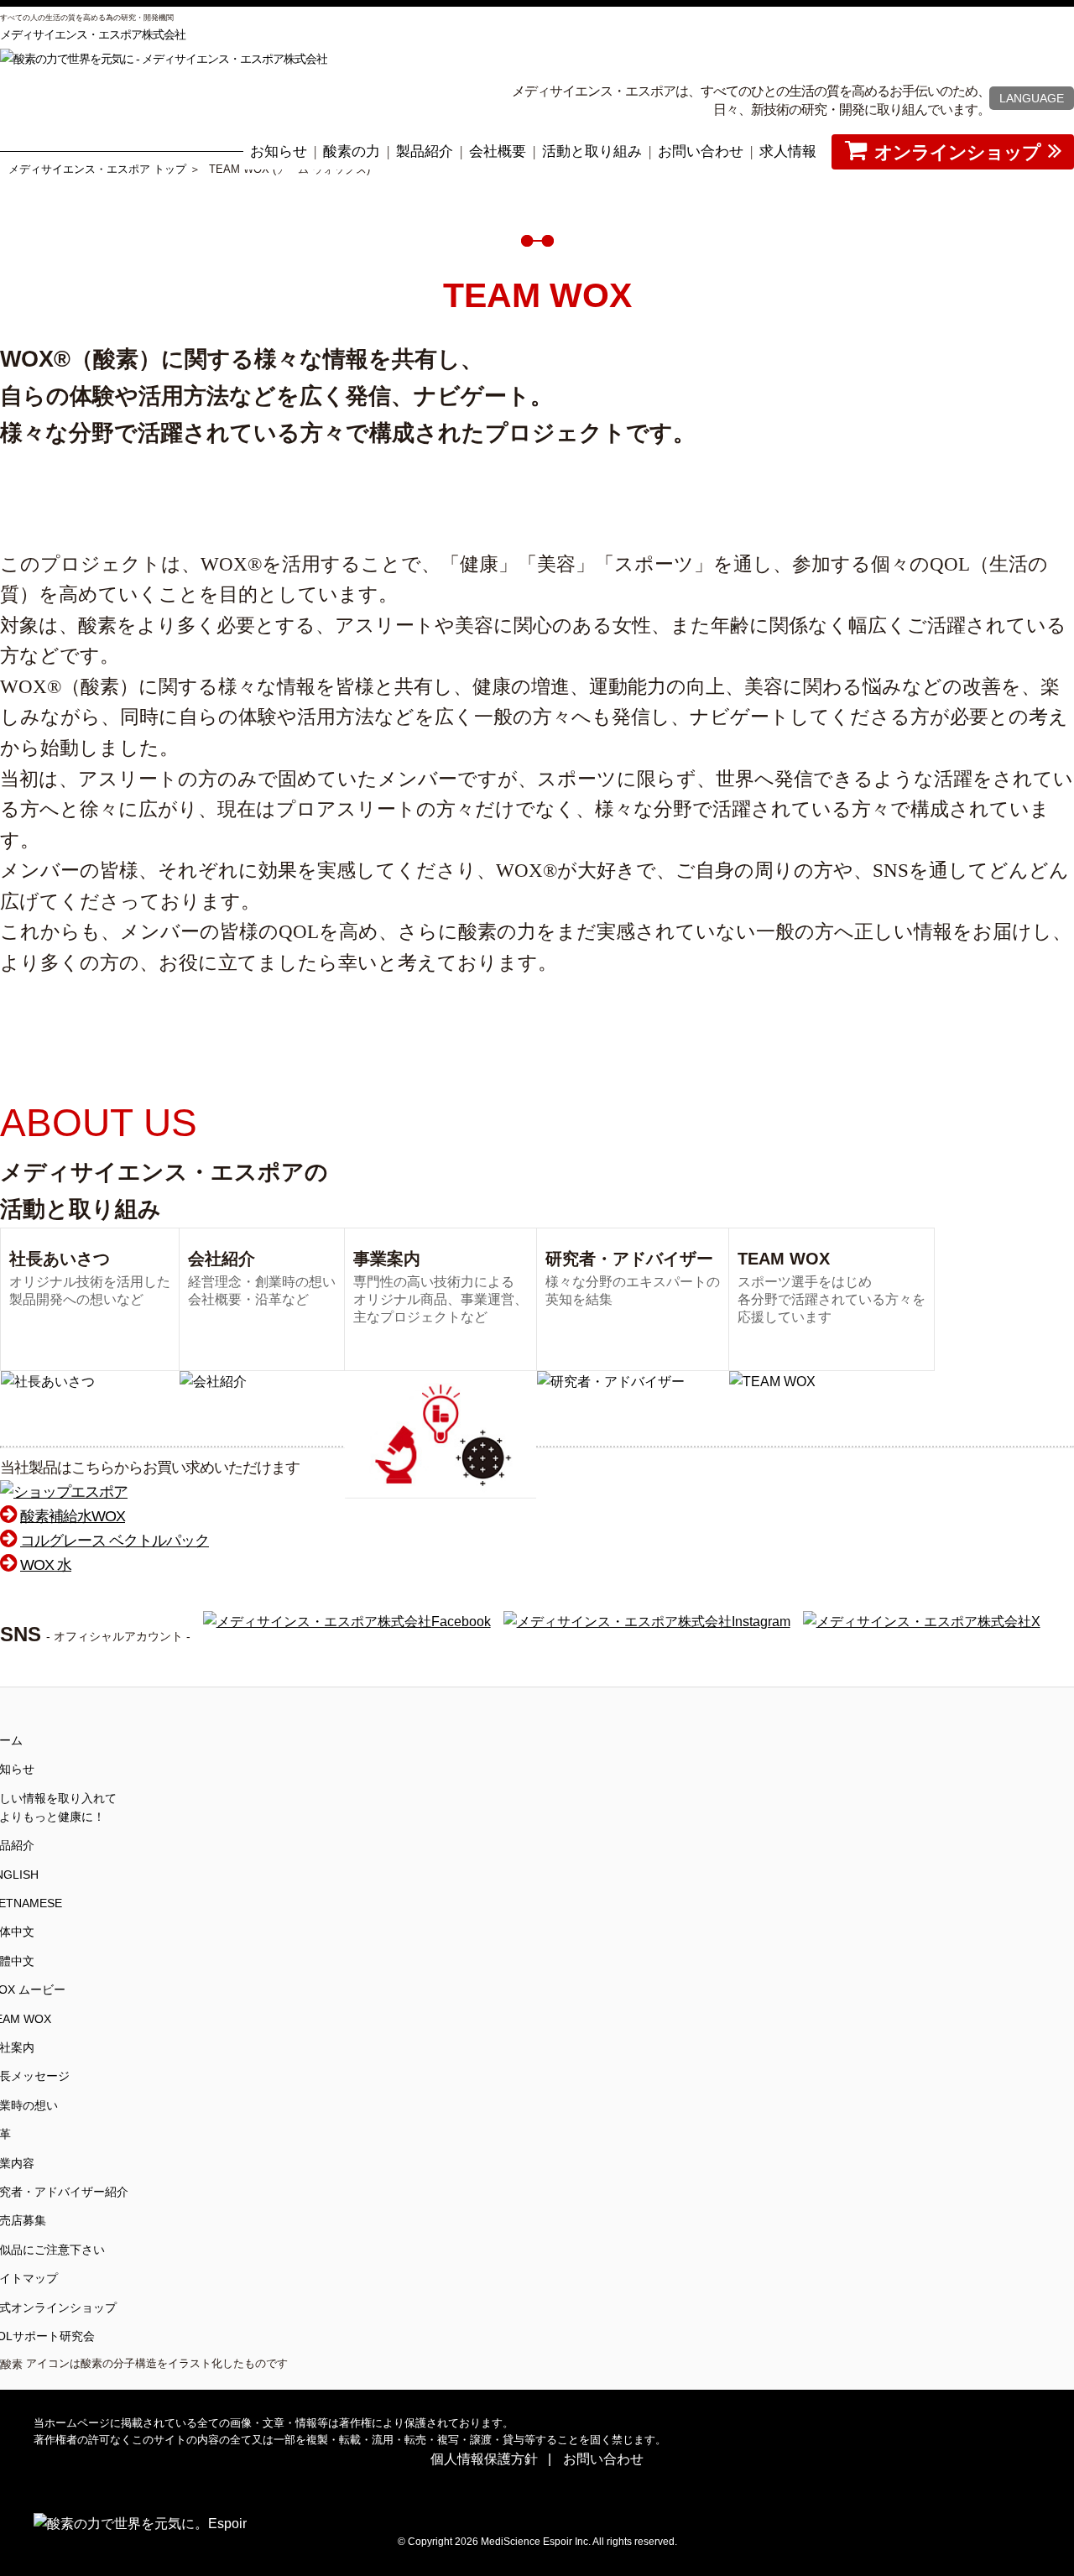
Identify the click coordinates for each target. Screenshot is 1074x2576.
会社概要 (498, 151)
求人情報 (788, 151)
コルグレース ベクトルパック (115, 1541)
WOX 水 (46, 1565)
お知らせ (279, 151)
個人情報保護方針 (484, 2459)
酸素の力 (352, 151)
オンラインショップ (957, 152)
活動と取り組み (592, 151)
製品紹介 (425, 151)
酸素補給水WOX (73, 1516)
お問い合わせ (701, 151)
